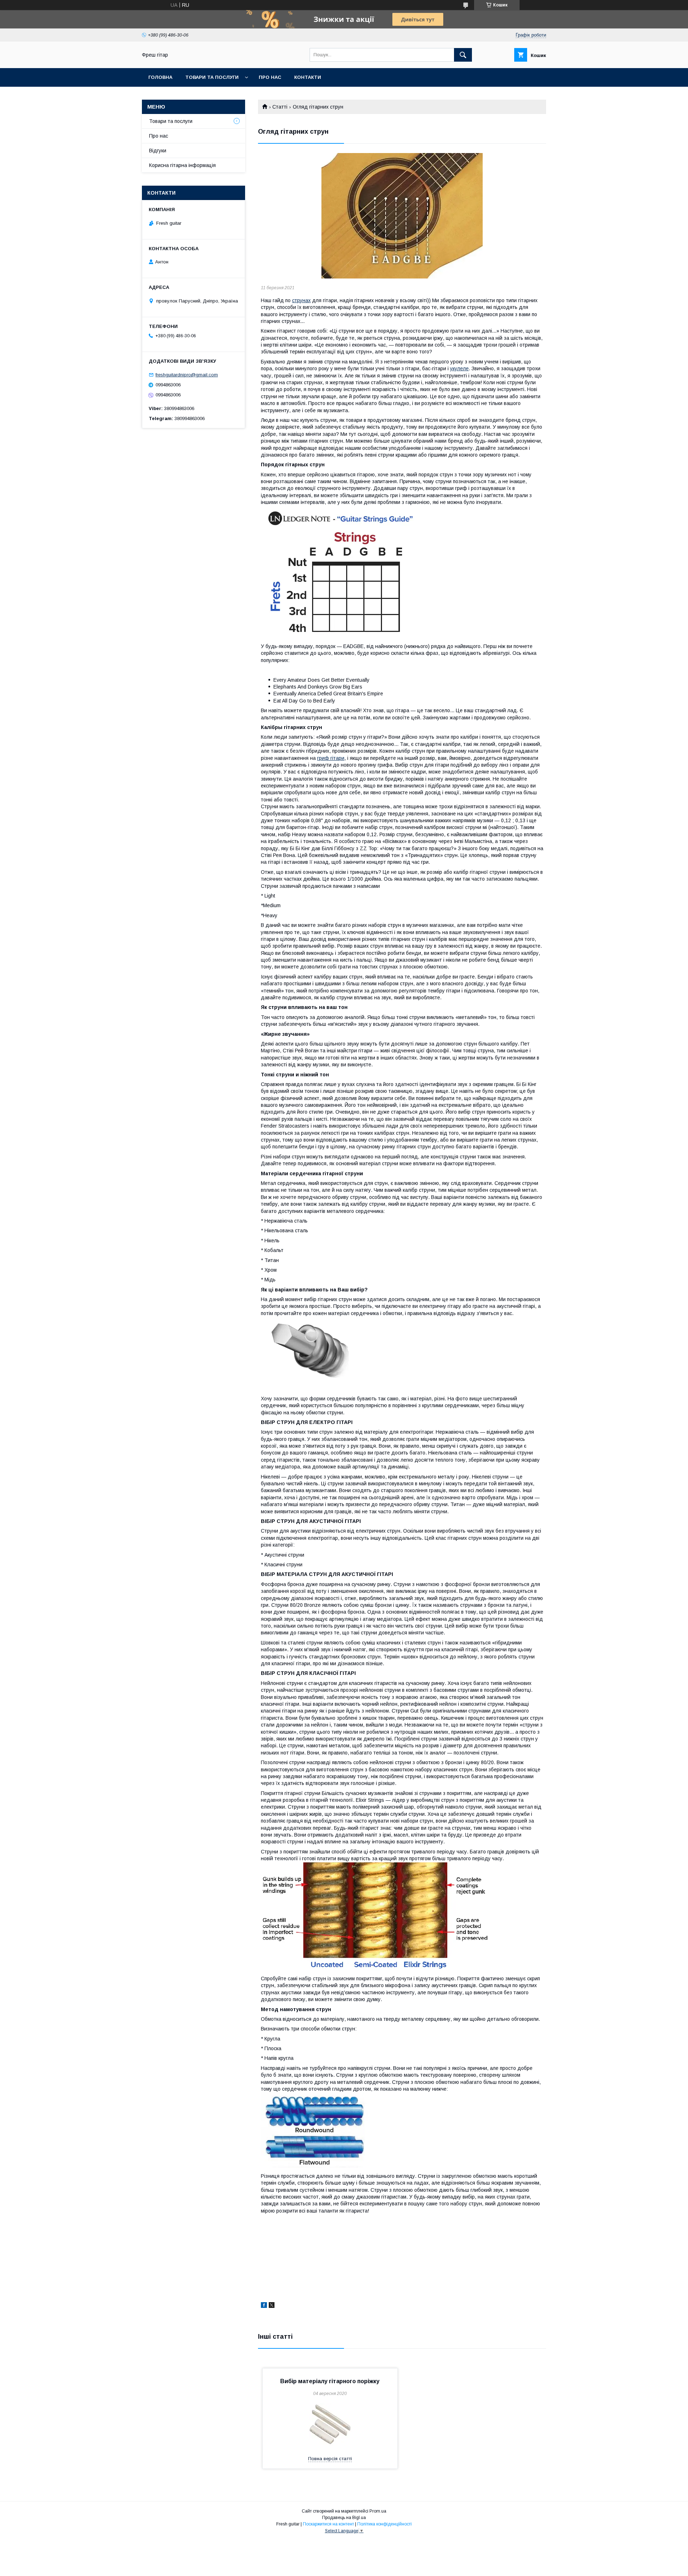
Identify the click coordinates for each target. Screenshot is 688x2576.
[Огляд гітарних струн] (402, 216)
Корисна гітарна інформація (182, 165)
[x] (272, 2306)
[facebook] (264, 2306)
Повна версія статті (330, 2459)
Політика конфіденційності (384, 2524)
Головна (160, 77)
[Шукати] (463, 55)
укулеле (459, 368)
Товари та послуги (212, 77)
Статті (280, 107)
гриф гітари (331, 758)
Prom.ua (378, 2511)
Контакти (308, 77)
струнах (301, 300)
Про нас (270, 77)
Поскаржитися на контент (328, 2524)
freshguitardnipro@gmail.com (187, 375)
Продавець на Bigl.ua (344, 2518)
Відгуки (158, 151)
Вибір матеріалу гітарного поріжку (330, 2381)
